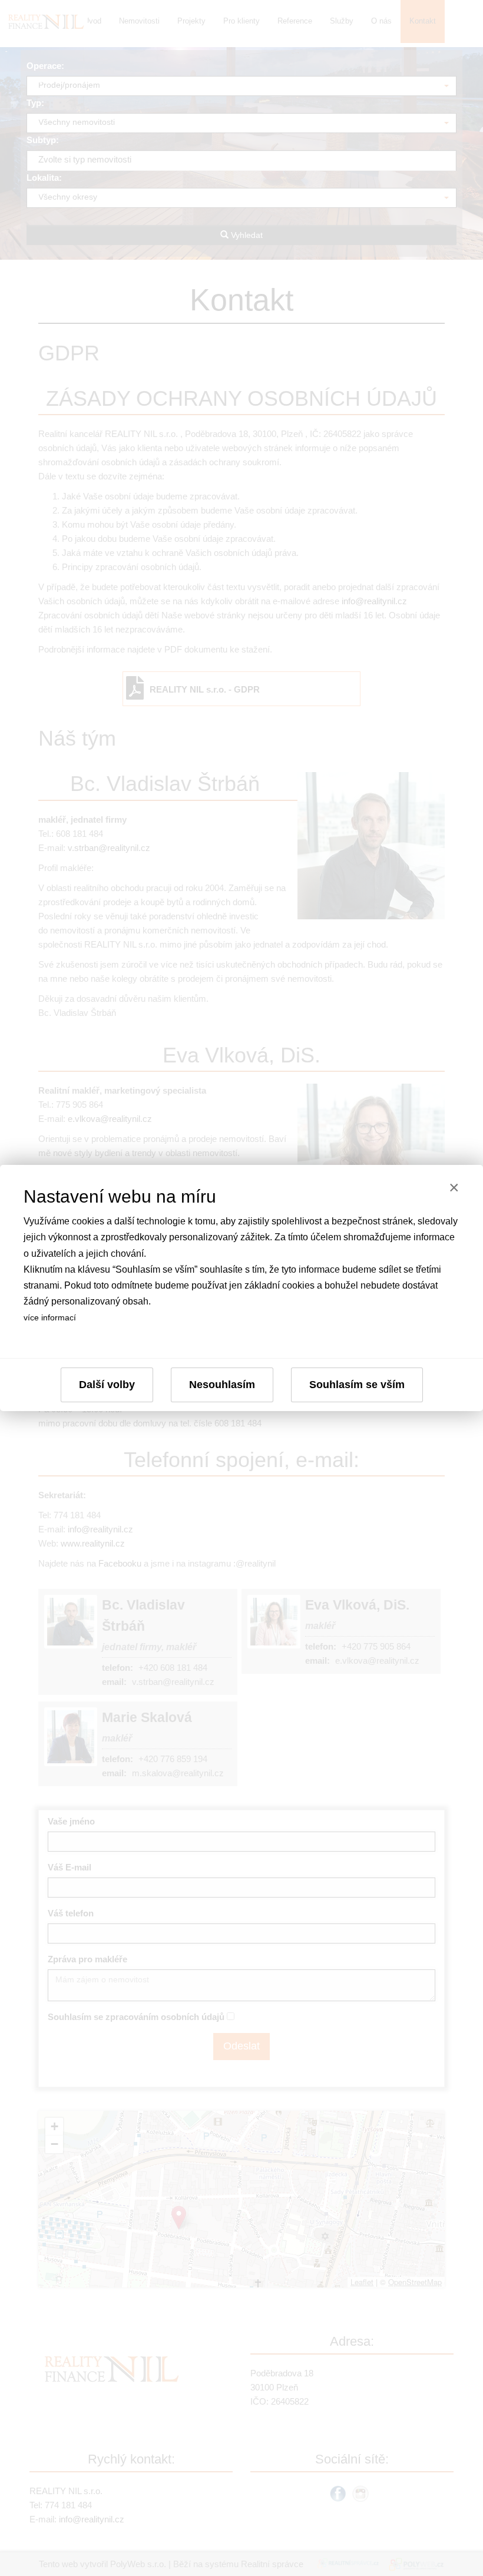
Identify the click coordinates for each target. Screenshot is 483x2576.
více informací (50, 1317)
